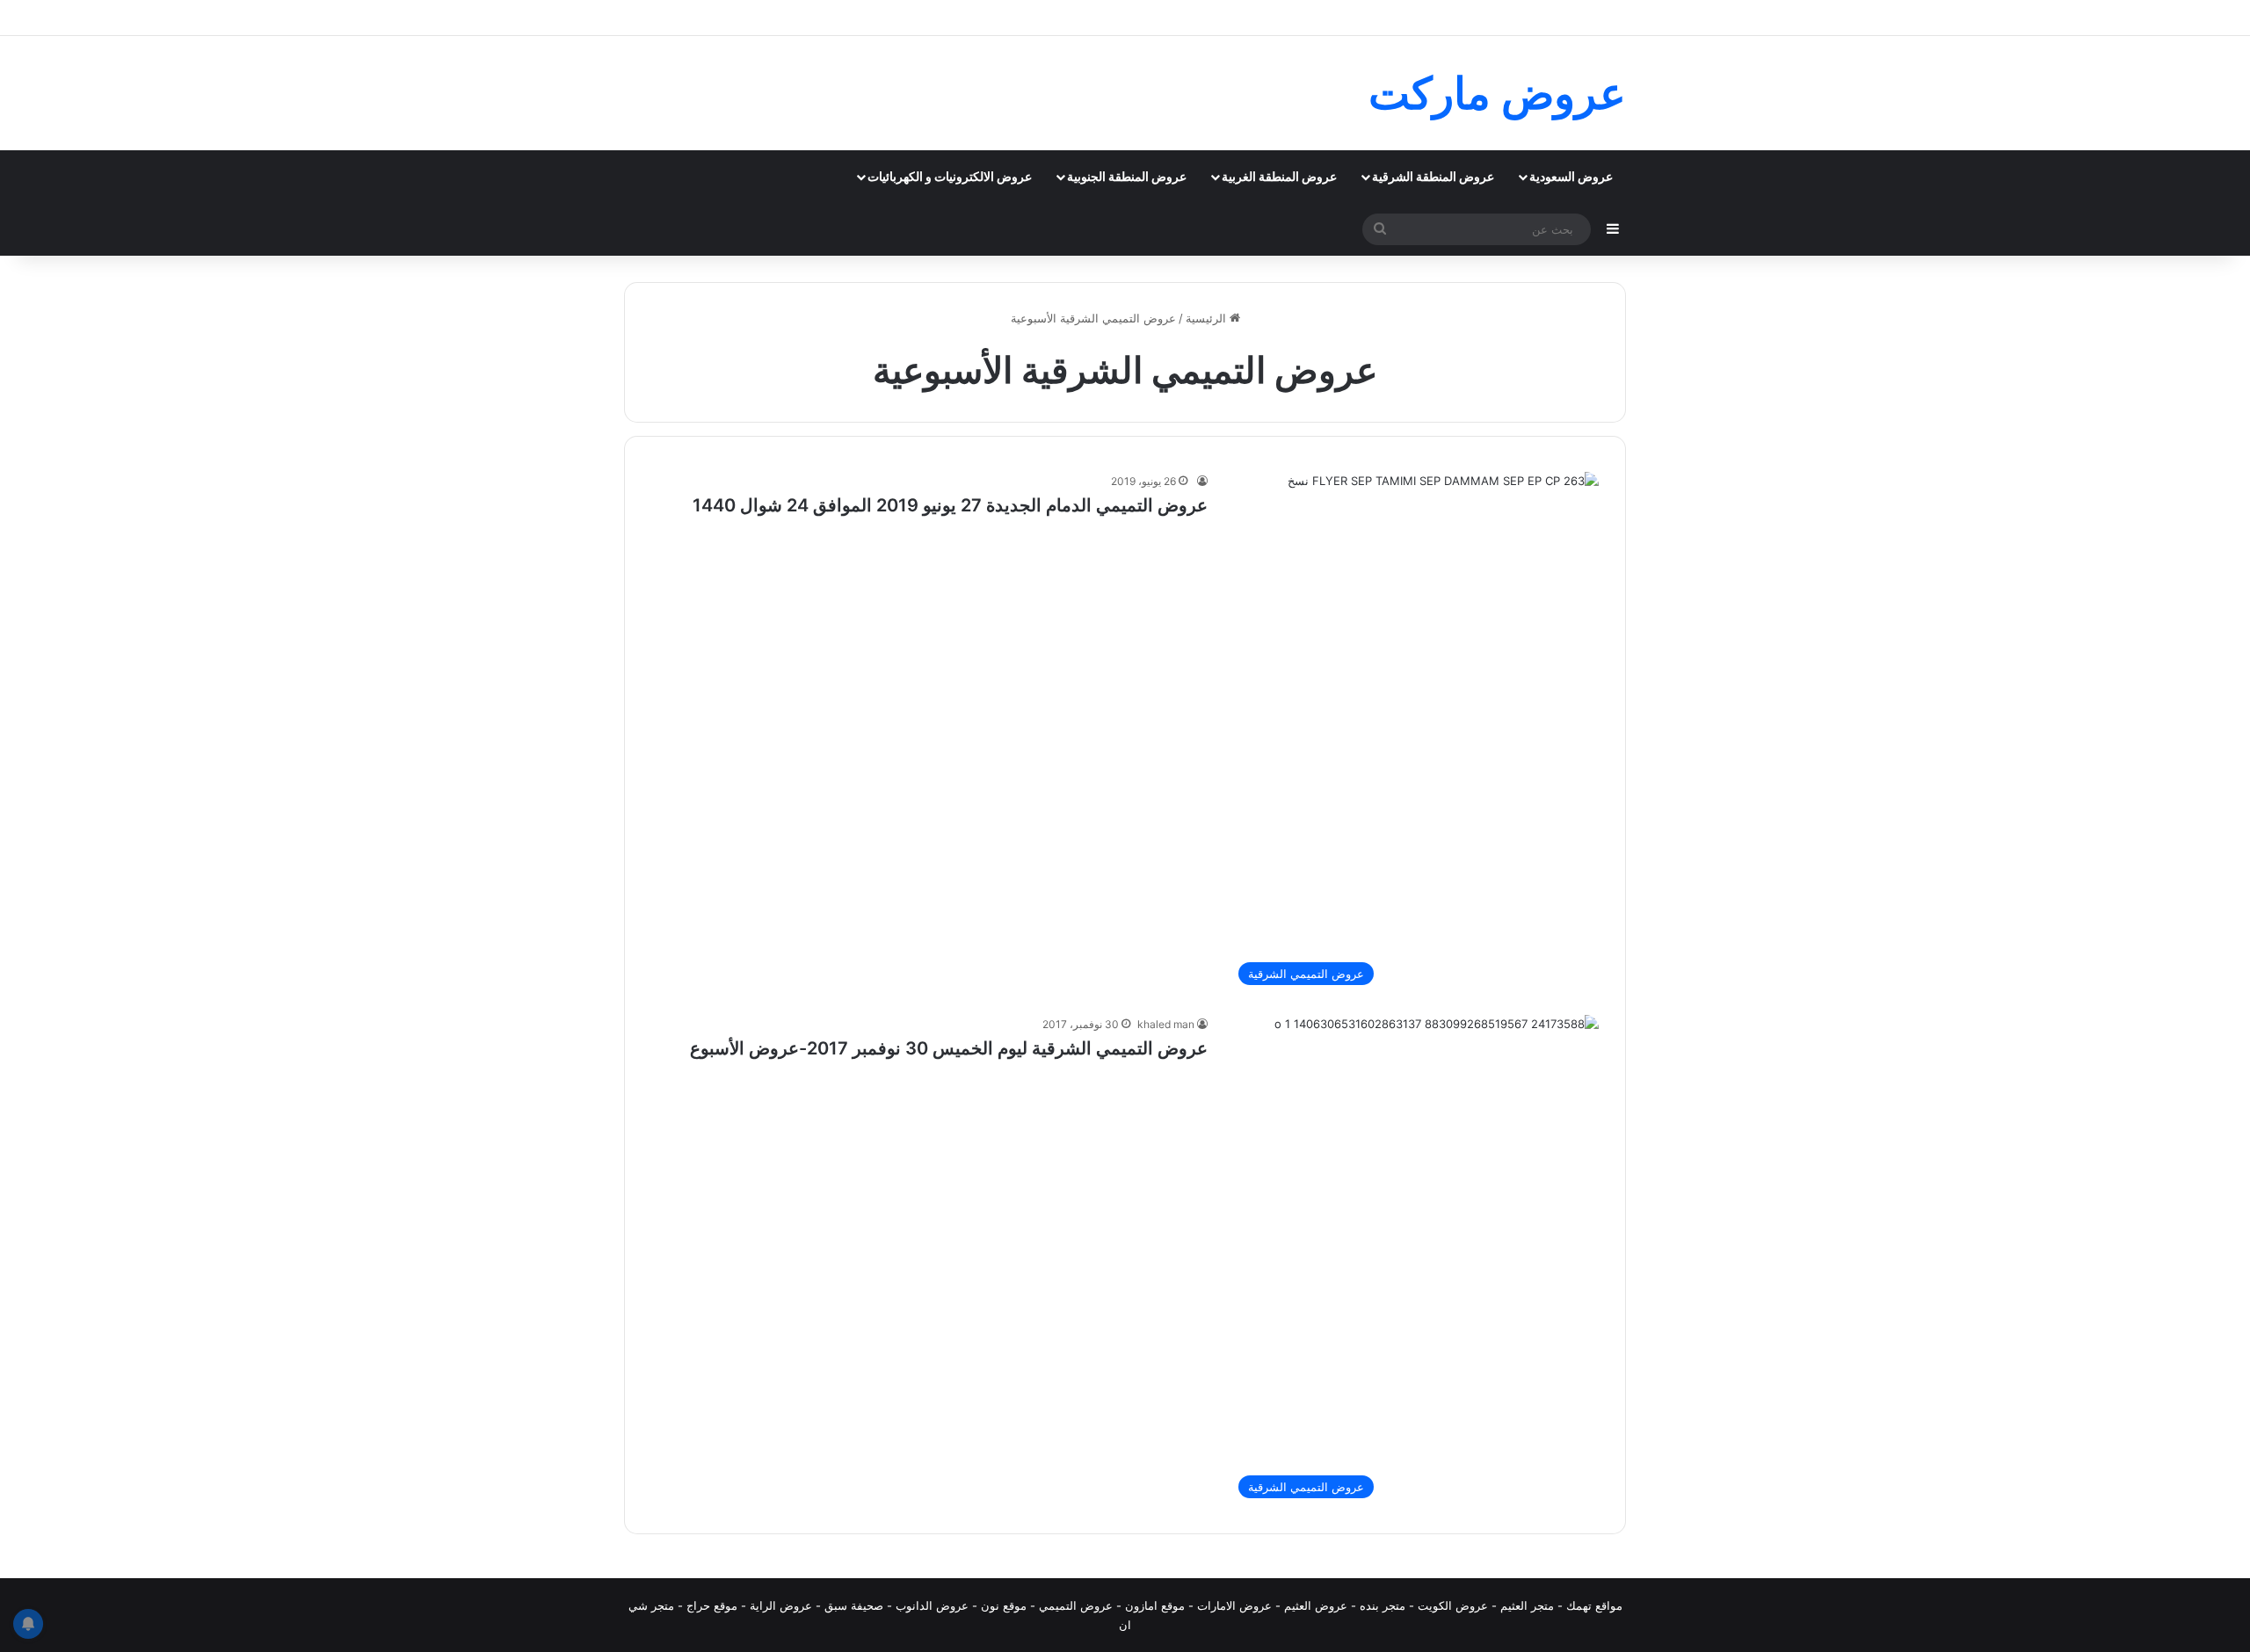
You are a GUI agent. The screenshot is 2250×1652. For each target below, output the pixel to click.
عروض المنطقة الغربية (1279, 176)
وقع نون (1001, 1605)
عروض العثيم (1316, 1605)
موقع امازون (1155, 1605)
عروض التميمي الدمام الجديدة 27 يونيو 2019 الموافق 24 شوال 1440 (950, 505)
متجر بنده (1383, 1605)
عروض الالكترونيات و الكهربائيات (950, 176)
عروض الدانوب (932, 1605)
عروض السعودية (1571, 176)
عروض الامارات (1234, 1605)
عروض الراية (781, 1605)
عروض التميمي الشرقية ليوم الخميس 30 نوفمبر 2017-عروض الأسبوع (949, 1048)
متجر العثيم (1527, 1605)
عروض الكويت (1453, 1605)
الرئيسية (1208, 318)
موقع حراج (712, 1605)
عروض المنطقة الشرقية (1433, 176)
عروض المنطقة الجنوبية (1127, 176)
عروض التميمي (1076, 1605)
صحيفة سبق (854, 1605)
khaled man (1166, 1024)
